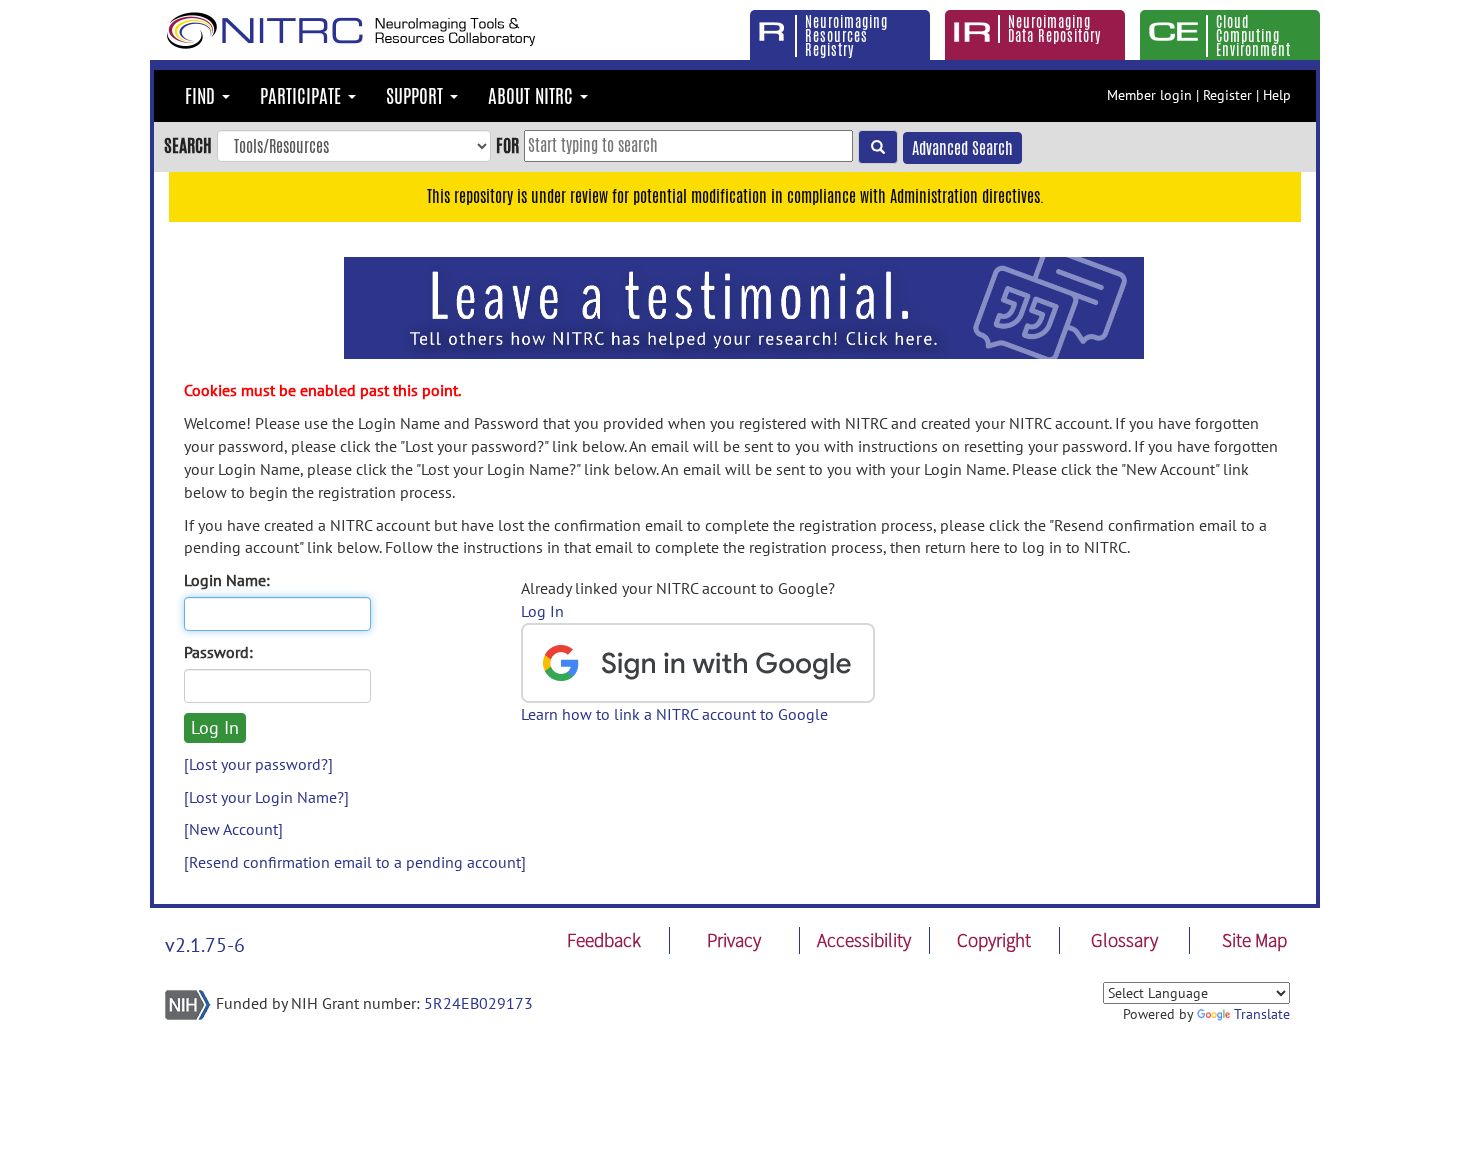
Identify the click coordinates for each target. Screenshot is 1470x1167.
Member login (1149, 95)
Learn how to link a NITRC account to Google (674, 714)
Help (1277, 95)
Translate (1262, 1014)
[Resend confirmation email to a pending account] (355, 862)
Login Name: (227, 580)
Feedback (604, 940)
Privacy (734, 940)
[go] (878, 147)
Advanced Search (962, 148)
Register (1227, 95)
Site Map (1254, 940)
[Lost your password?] (258, 764)
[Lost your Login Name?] (266, 797)
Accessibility (864, 940)
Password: (218, 652)
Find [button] (202, 96)
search (188, 145)
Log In (542, 611)
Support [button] (417, 96)
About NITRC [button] (533, 96)
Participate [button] (303, 96)
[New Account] (233, 829)
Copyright (994, 940)
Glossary (1124, 940)
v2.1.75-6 (205, 945)
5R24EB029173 (478, 1003)
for (507, 145)
